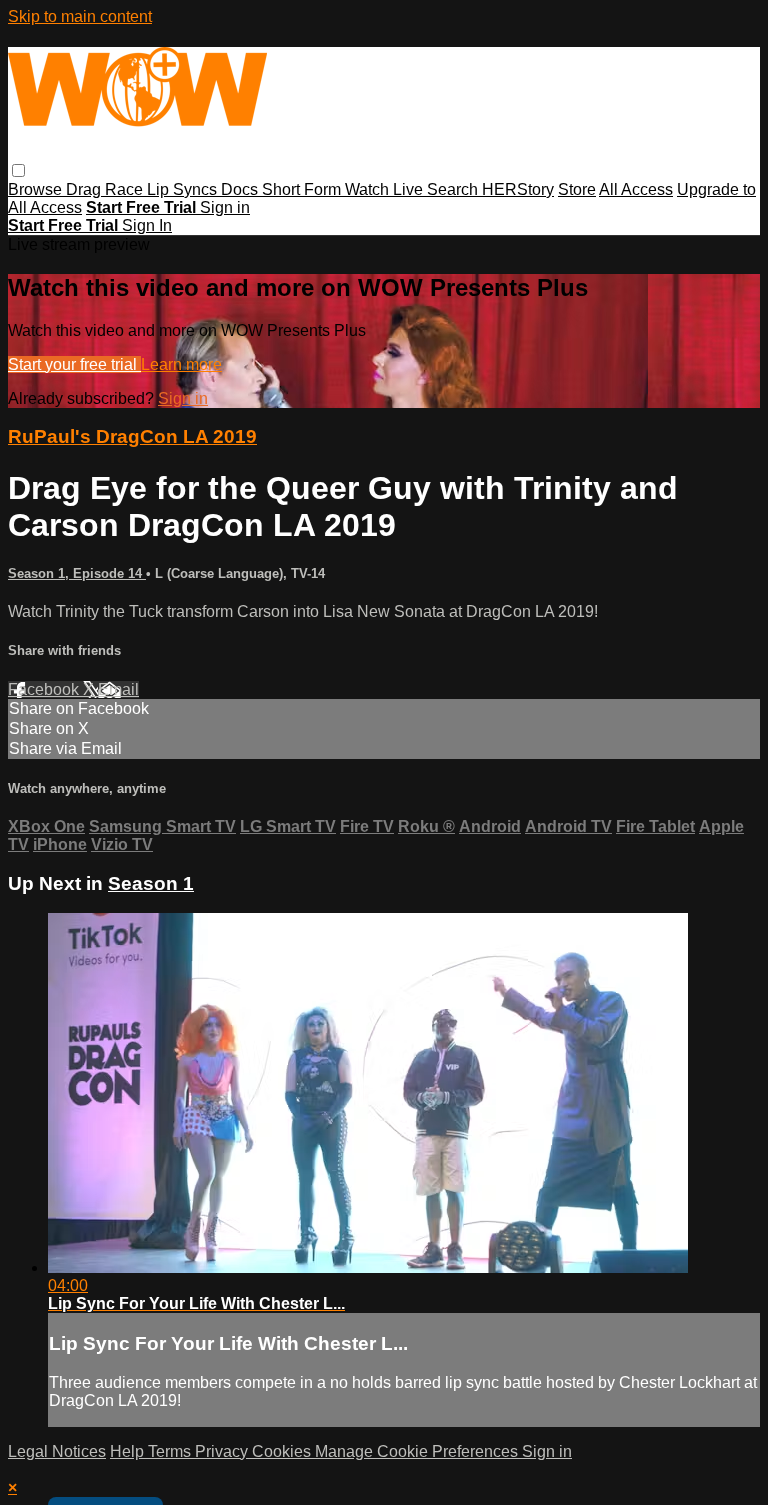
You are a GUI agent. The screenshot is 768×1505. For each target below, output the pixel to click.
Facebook (45, 689)
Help (129, 1451)
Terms (171, 1451)
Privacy (223, 1451)
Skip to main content (80, 16)
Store (577, 189)
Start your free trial (74, 364)
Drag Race (106, 189)
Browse (37, 189)
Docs (241, 189)
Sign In (147, 225)
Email (118, 689)
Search (454, 189)
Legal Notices (57, 1451)
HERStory (518, 189)
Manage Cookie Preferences (418, 1451)
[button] (18, 170)
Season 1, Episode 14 (77, 573)
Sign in (225, 207)
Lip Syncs (184, 189)
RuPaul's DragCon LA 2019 (132, 436)
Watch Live (386, 189)
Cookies (283, 1451)
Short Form (303, 189)
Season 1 (151, 883)
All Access (636, 189)
